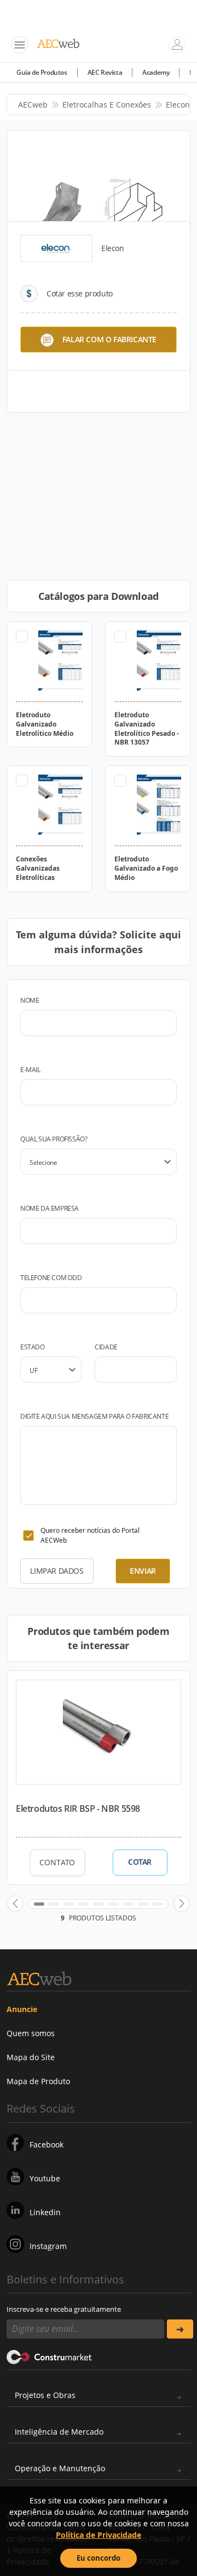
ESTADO (33, 1347)
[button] (15, 1903)
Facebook (47, 2144)
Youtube (45, 2178)
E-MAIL (30, 1070)
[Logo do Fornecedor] (56, 248)
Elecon (178, 105)
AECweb (33, 105)
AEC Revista (105, 72)
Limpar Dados (57, 1571)
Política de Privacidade (99, 2535)
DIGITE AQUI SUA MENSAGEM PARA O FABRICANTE (94, 1416)
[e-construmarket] (50, 2356)
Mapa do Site (31, 2057)
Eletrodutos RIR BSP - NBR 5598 (78, 1808)
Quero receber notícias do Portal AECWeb (90, 1535)
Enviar (143, 1571)
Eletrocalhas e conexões (107, 105)
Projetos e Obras (45, 2395)
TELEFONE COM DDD (51, 1278)
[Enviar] (180, 2329)
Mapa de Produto (38, 2081)
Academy (156, 72)
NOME (30, 1000)
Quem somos (31, 2033)
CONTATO (57, 1862)
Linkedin (45, 2212)
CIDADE (106, 1347)
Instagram (48, 2246)
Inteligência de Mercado (59, 2432)
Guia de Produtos (42, 72)
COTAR (140, 1862)
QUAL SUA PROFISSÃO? (54, 1139)
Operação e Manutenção (60, 2468)
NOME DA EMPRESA (50, 1208)
